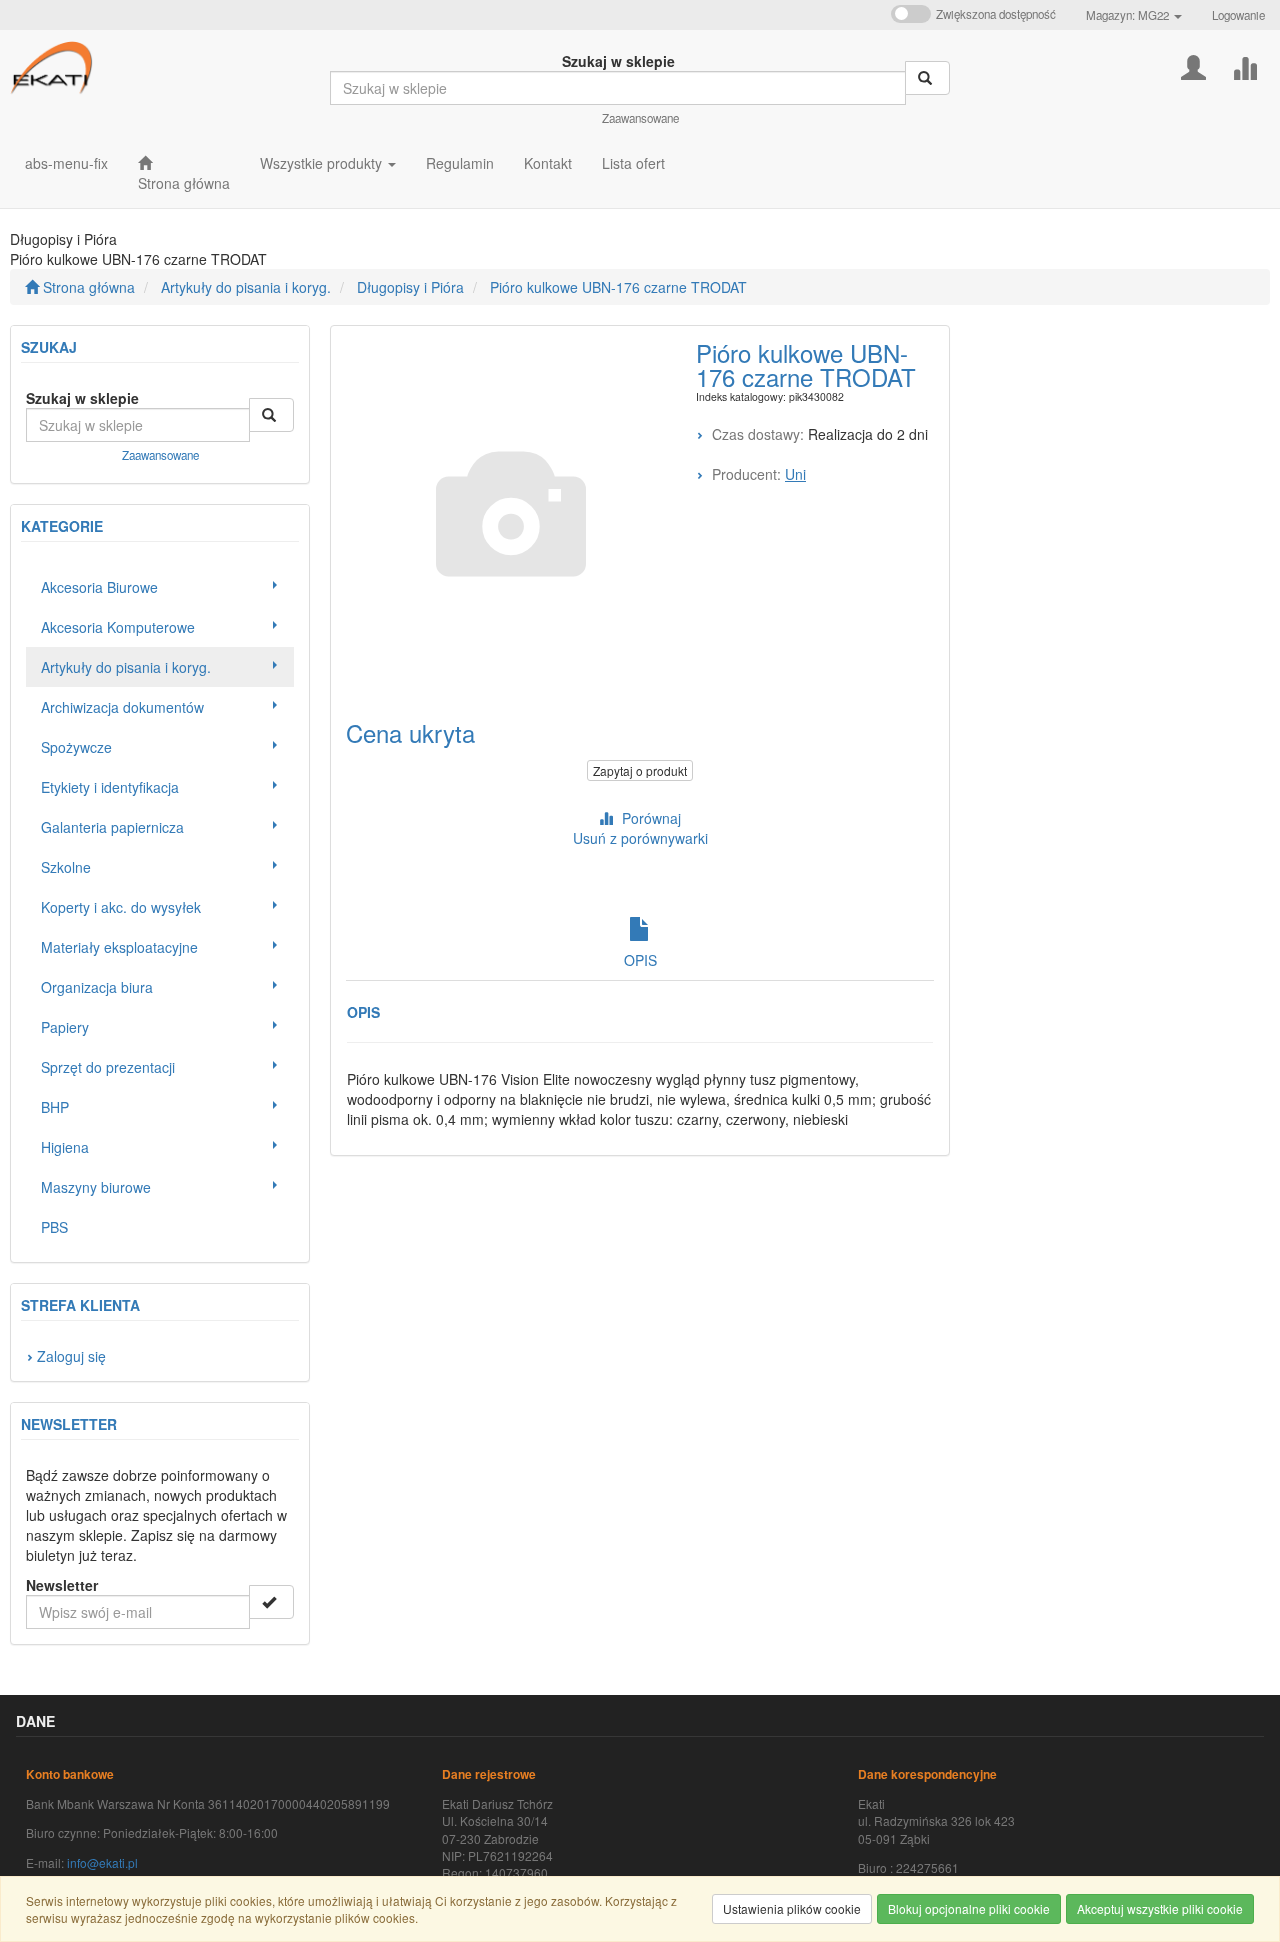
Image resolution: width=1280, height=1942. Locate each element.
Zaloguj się (71, 1356)
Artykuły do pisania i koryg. (246, 287)
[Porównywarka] (1244, 65)
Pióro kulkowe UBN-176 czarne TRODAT (618, 287)
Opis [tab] (640, 960)
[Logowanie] (1193, 65)
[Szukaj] (927, 78)
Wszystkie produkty (323, 163)
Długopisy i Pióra (410, 287)
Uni (795, 474)
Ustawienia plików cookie (792, 1908)
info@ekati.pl (102, 1862)
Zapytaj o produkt (640, 770)
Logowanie (1238, 15)
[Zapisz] (271, 1602)
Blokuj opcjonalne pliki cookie (969, 1908)
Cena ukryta (410, 732)
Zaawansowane (640, 118)
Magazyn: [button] (1127, 15)
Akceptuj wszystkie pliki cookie (1160, 1908)
